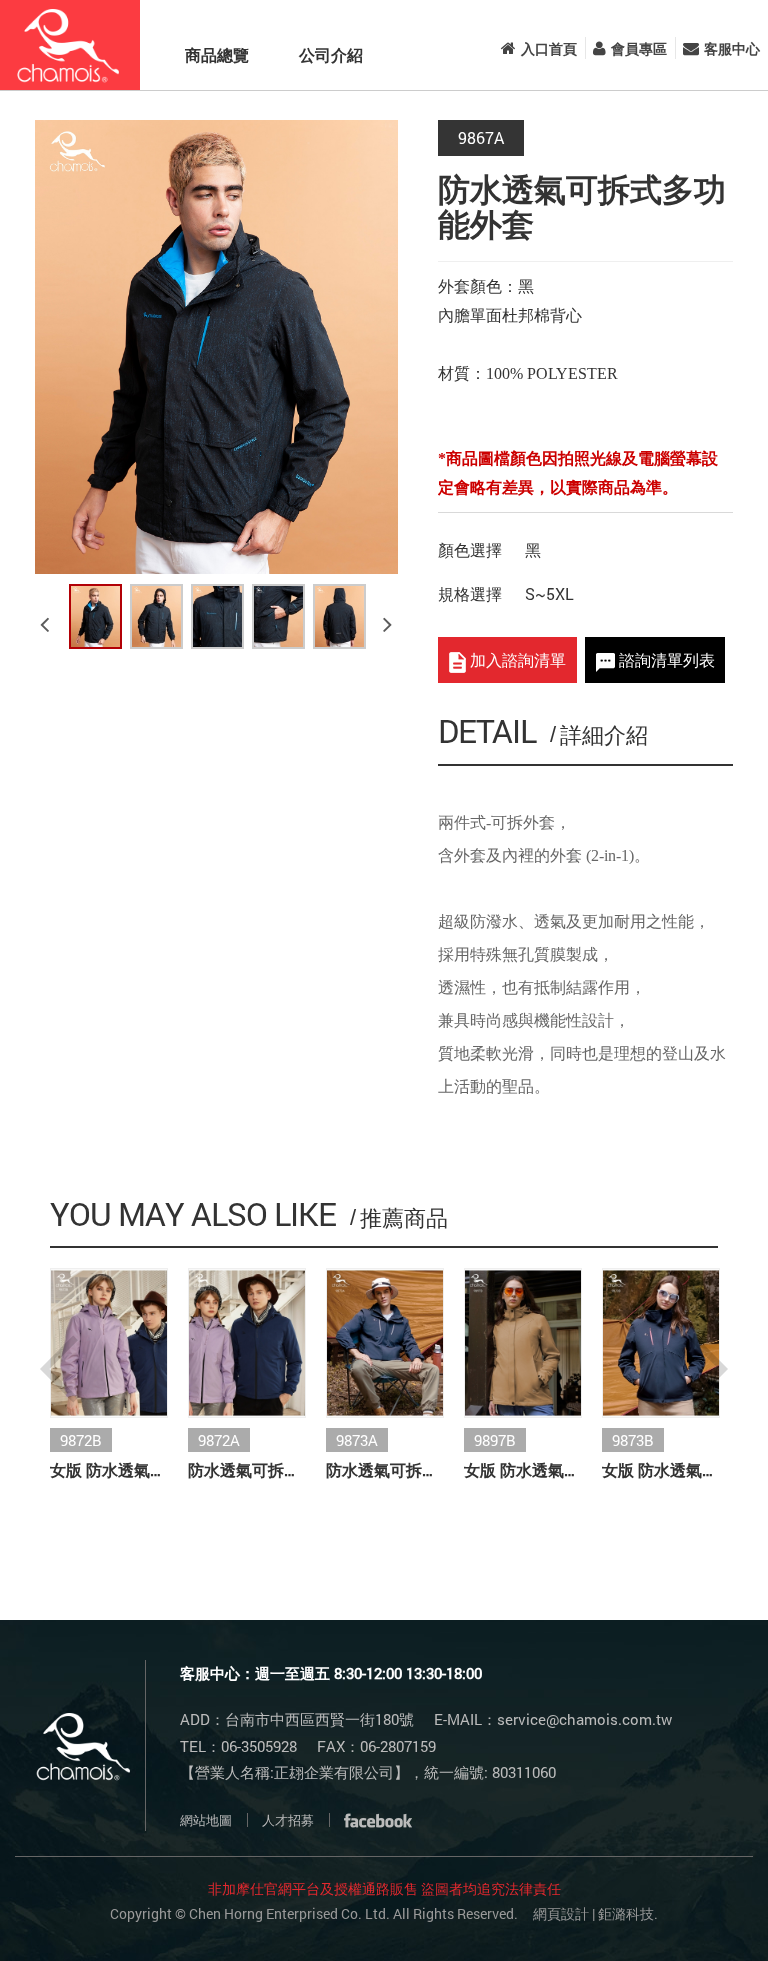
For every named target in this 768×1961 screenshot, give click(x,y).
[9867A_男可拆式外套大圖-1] (95, 616)
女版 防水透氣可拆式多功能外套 (109, 1469)
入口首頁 (549, 48)
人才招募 (288, 1820)
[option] (216, 347)
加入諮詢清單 (516, 659)
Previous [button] (59, 1369)
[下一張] (390, 616)
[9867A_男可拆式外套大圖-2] (156, 616)
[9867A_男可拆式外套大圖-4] (278, 616)
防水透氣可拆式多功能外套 (247, 1469)
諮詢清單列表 (665, 659)
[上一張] (47, 616)
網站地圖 (206, 1820)
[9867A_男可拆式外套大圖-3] (217, 616)
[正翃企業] (70, 45)
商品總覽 (217, 54)
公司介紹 (331, 54)
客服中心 (732, 48)
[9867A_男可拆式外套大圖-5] (339, 616)
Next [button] (709, 1369)
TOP (700, 1913)
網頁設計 (561, 1913)
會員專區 (639, 48)
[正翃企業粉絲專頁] (378, 1820)
